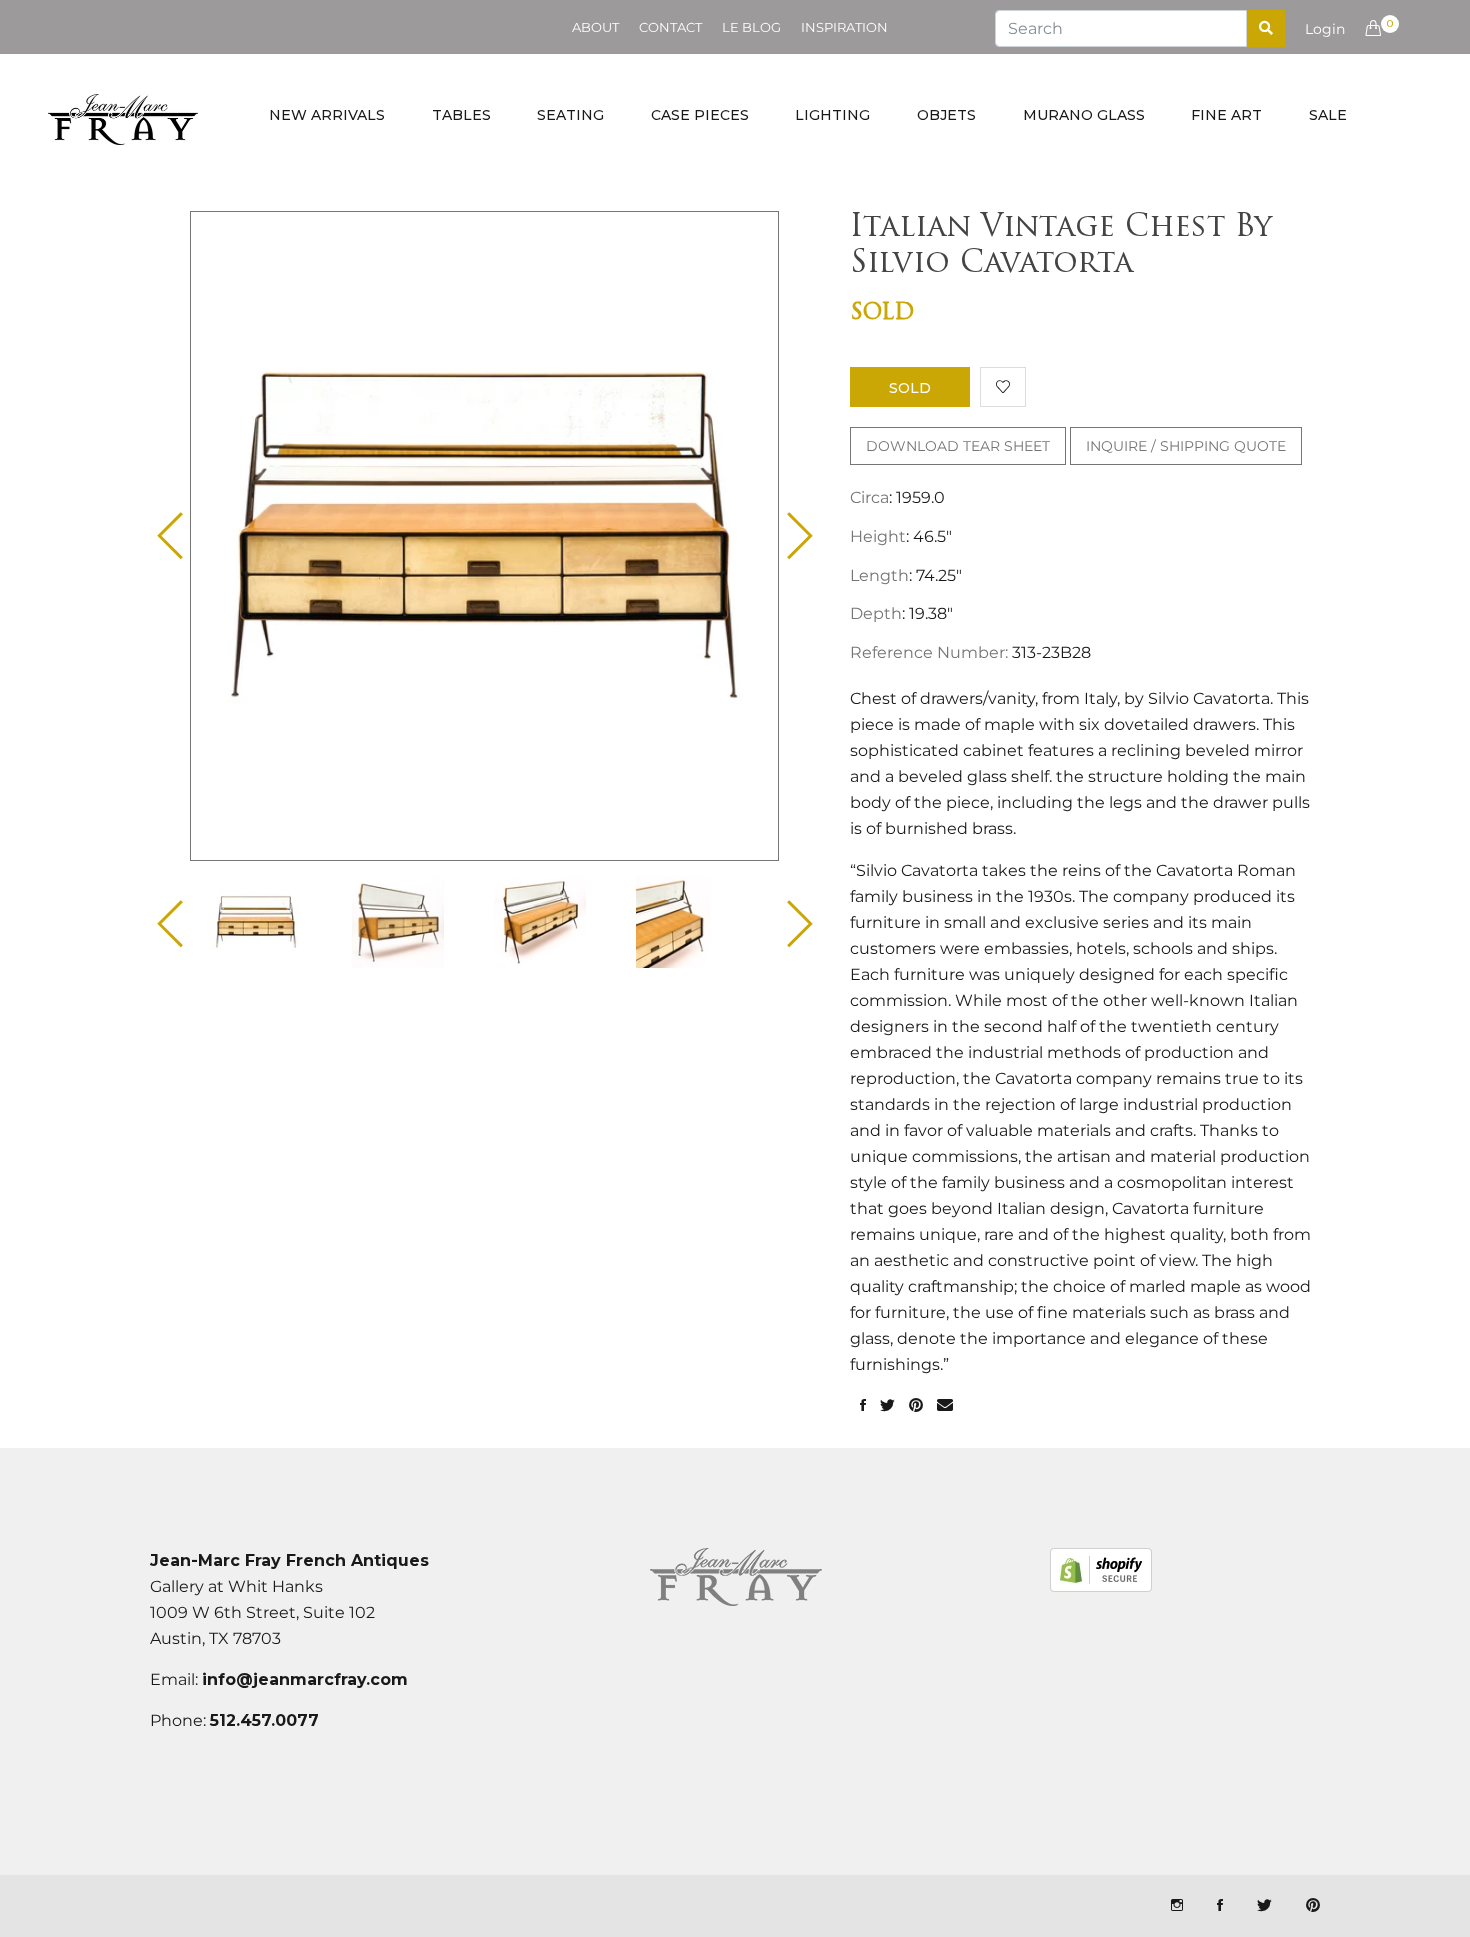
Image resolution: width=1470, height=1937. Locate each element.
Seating (570, 115)
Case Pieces (700, 115)
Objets (946, 115)
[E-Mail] (945, 1406)
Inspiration (844, 27)
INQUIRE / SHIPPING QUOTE (1186, 446)
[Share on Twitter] (887, 1406)
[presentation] (273, 922)
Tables (461, 115)
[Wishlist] (1003, 387)
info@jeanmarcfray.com (305, 1679)
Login (1325, 29)
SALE (1328, 115)
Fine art (1226, 115)
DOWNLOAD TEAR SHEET (958, 446)
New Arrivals (327, 115)
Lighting (832, 115)
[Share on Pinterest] (916, 1406)
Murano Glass (1084, 115)
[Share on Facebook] (863, 1406)
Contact (670, 27)
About (595, 27)
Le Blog (751, 27)
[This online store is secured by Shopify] (1101, 1570)
